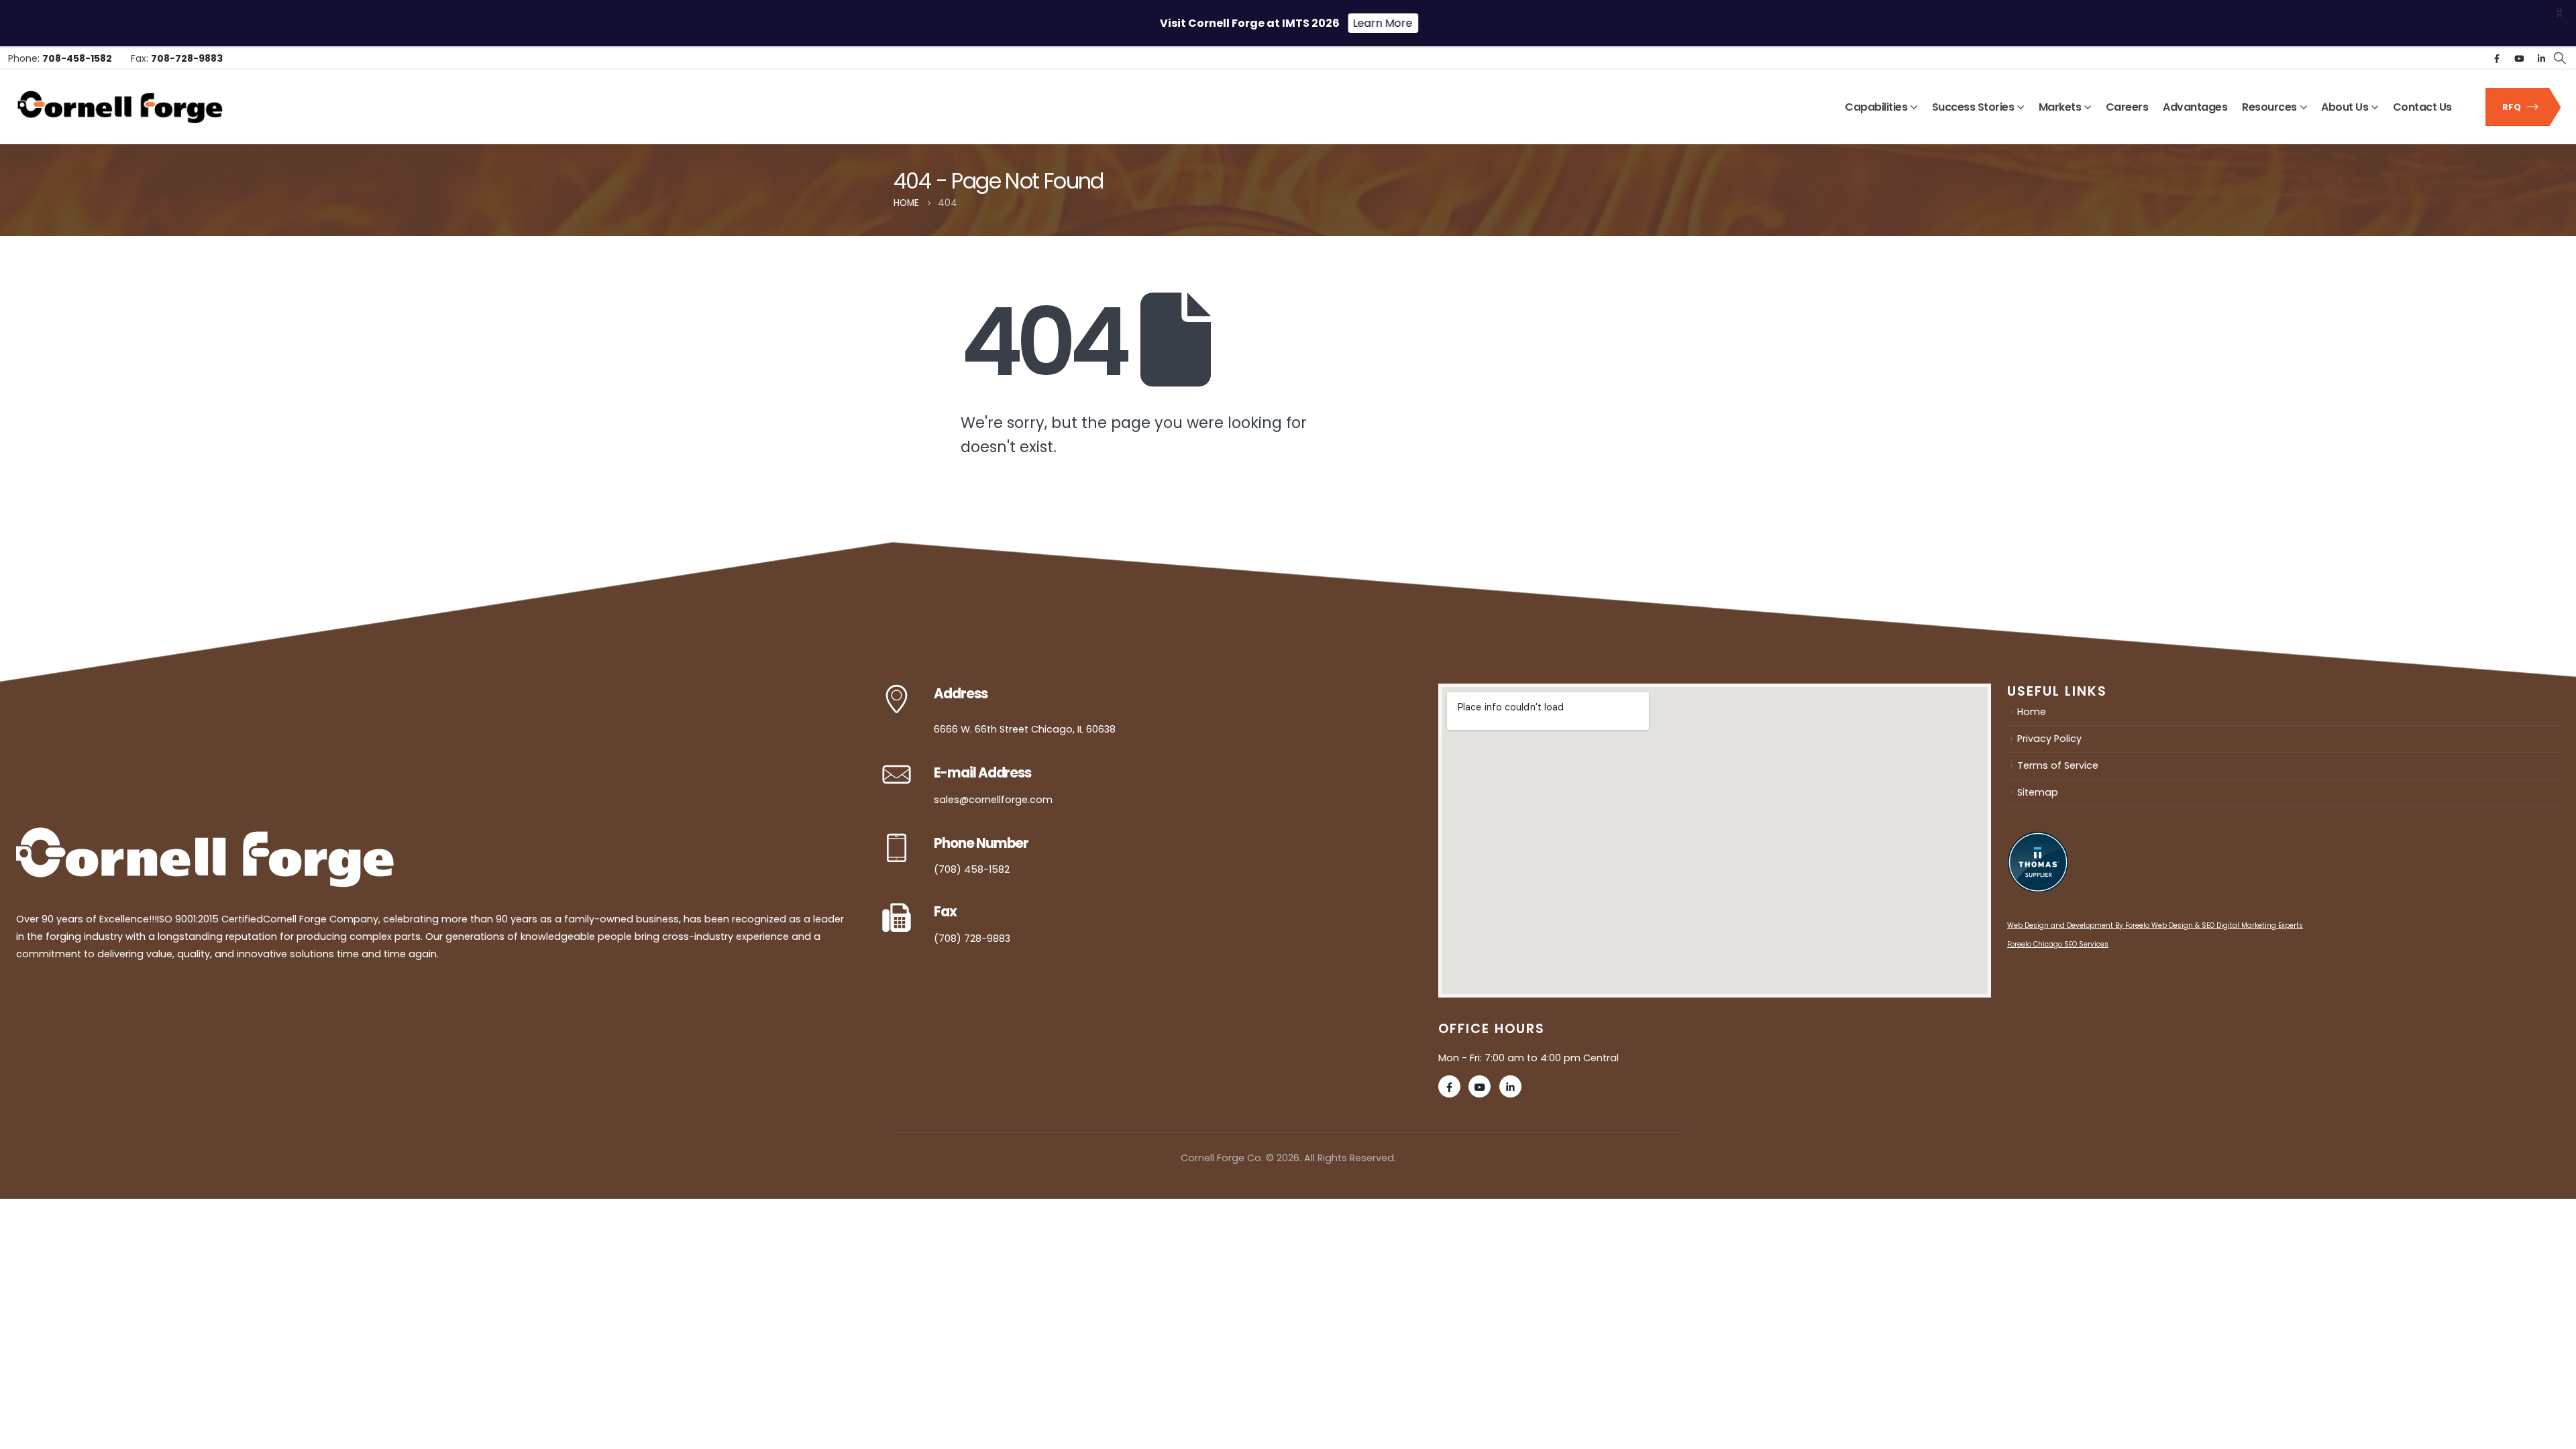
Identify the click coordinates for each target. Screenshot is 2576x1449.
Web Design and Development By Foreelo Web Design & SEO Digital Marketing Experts (2155, 925)
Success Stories (1973, 107)
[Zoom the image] (205, 836)
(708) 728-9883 (972, 938)
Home (2032, 712)
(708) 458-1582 (972, 869)
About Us (2345, 107)
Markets (2060, 107)
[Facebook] (2497, 58)
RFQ (2513, 107)
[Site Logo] (120, 107)
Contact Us (2422, 107)
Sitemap (2038, 792)
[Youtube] (2519, 58)
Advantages (2195, 107)
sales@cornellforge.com (993, 800)
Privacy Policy (2049, 739)
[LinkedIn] (2541, 58)
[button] (2560, 58)
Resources (2269, 107)
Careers (2127, 107)
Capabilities (1876, 107)
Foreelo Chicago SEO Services (2058, 944)
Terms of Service (2058, 765)
